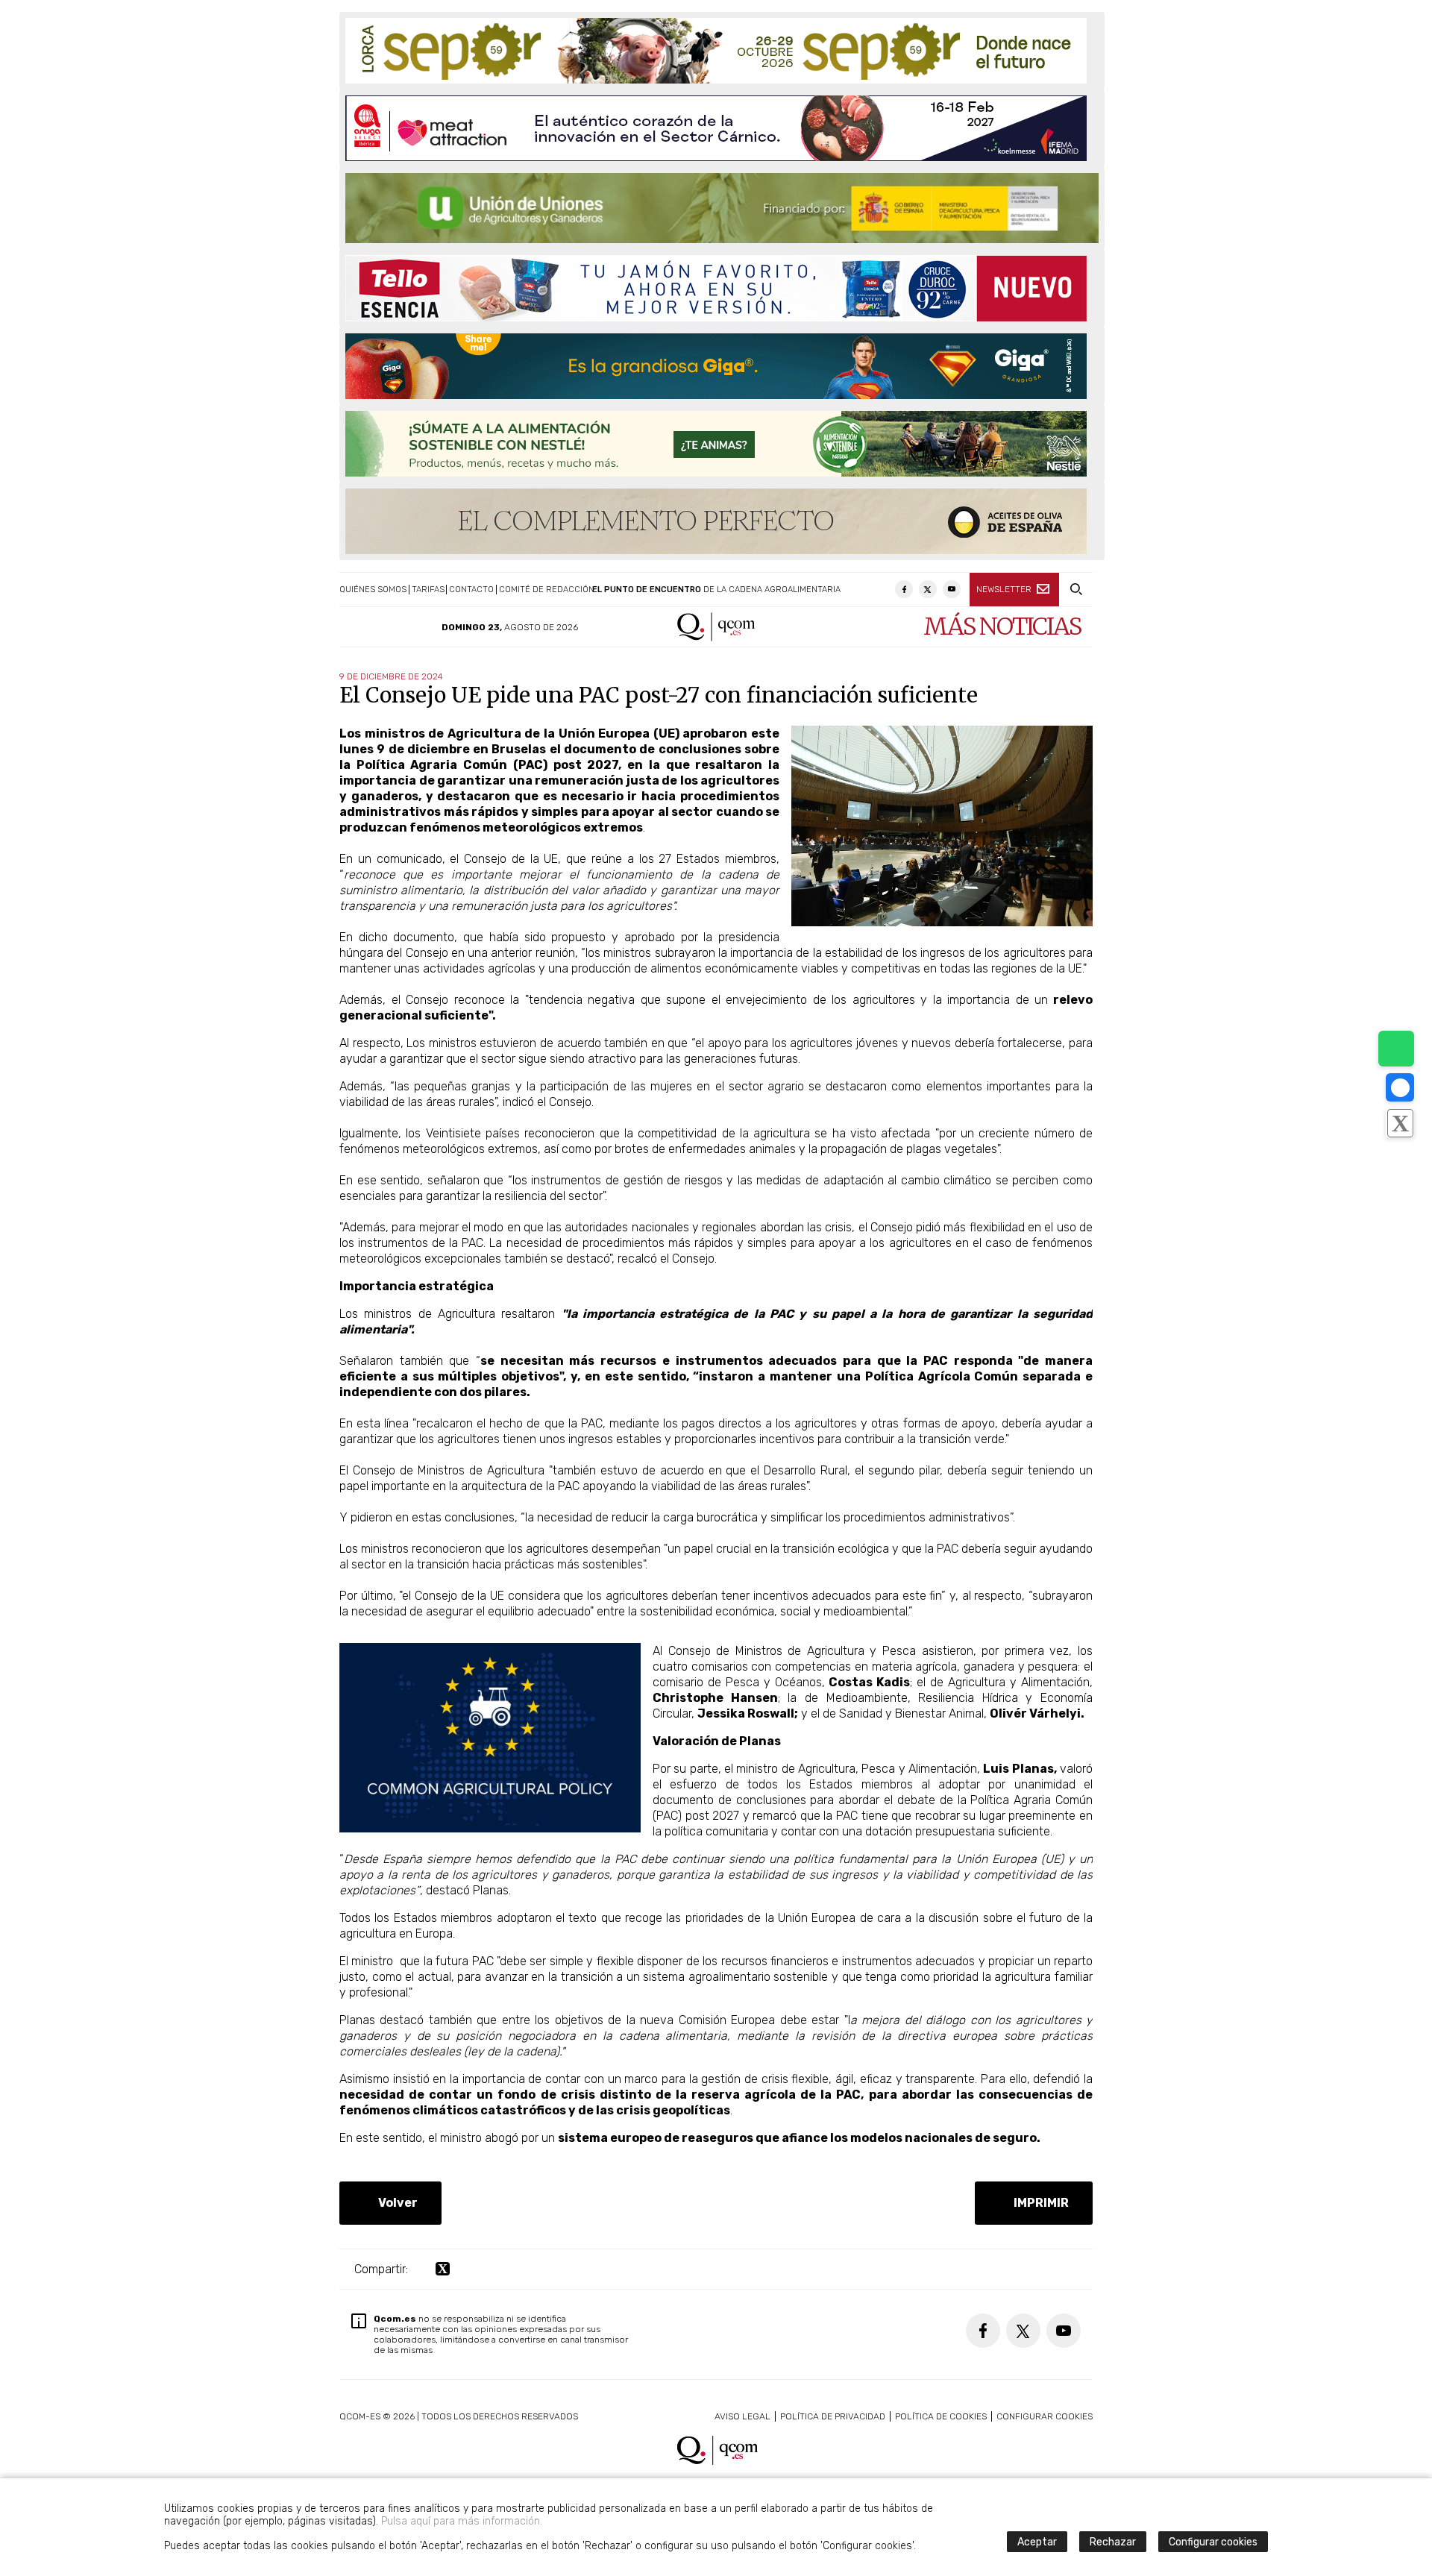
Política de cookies (941, 2416)
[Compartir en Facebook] (1400, 1087)
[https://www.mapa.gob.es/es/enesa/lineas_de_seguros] (722, 208)
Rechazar (1113, 2542)
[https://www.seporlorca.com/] (716, 51)
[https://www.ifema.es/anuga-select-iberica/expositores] (716, 128)
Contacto (471, 590)
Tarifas (428, 590)
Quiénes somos (373, 590)
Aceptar (1037, 2542)
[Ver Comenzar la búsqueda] (1076, 590)
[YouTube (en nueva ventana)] (952, 589)
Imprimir (1038, 2203)
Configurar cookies (1045, 2416)
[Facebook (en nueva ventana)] (904, 589)
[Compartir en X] (1400, 1123)
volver (395, 2203)
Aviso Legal (742, 2416)
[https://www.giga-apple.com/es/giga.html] (716, 366)
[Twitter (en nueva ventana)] (928, 589)
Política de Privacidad (833, 2416)
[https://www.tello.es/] (716, 288)
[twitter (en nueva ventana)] (443, 2269)
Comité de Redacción (547, 590)
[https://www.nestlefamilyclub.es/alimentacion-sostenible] (716, 444)
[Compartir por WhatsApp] (1396, 1049)
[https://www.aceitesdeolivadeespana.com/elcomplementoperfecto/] (716, 521)
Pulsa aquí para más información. (462, 2521)
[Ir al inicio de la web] (716, 637)
